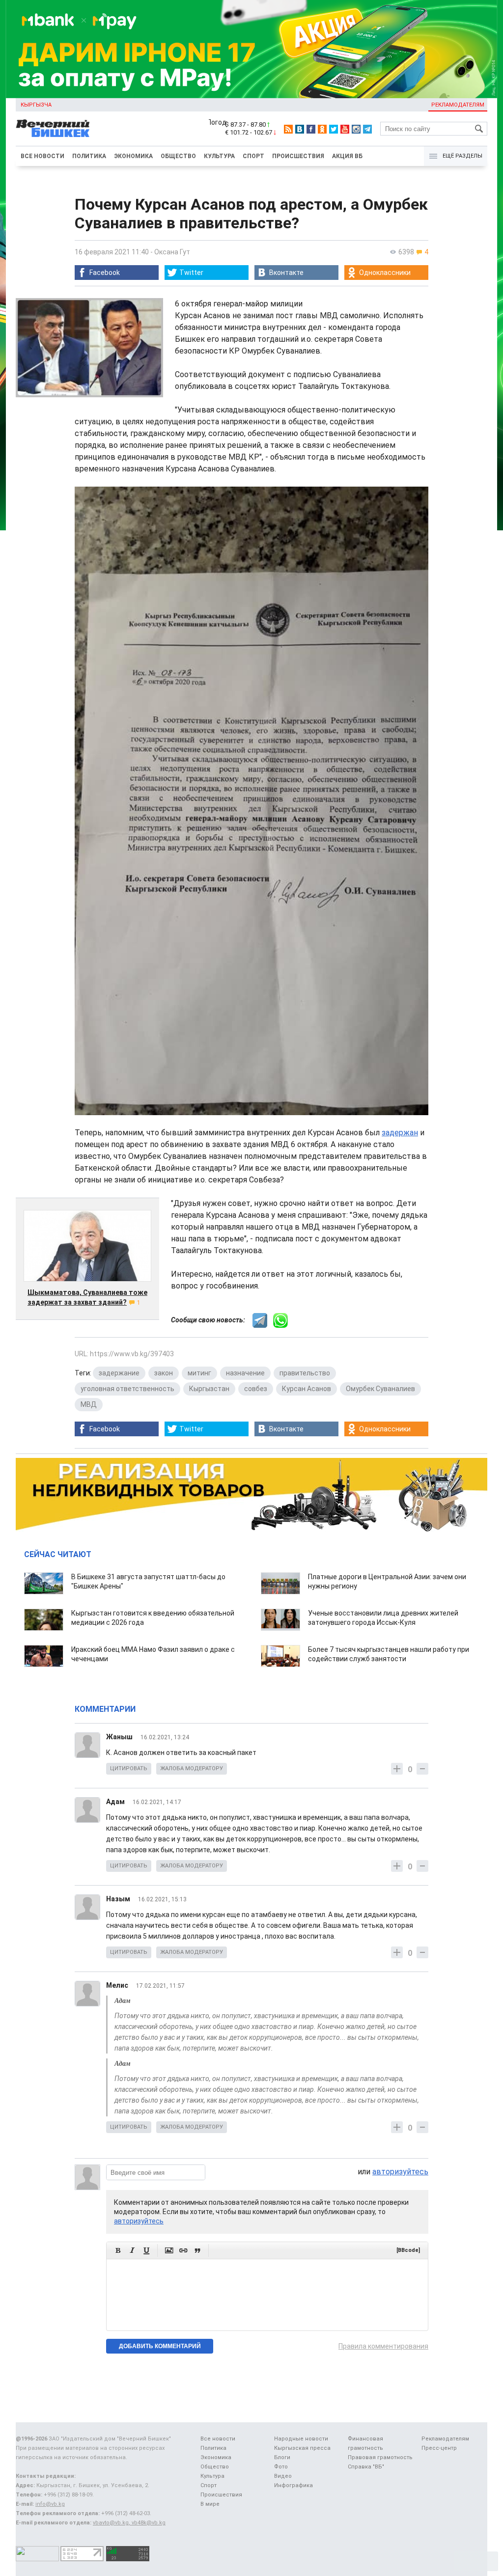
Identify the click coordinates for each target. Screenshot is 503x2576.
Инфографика (293, 2485)
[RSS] (288, 129)
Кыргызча (36, 105)
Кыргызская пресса (302, 2448)
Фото (281, 2467)
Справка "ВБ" (366, 2467)
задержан (400, 1133)
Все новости (42, 156)
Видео (283, 2476)
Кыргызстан (209, 1389)
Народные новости (301, 2439)
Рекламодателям (458, 105)
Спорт (253, 156)
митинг (199, 1373)
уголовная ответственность (127, 1389)
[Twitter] (334, 129)
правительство (305, 1373)
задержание (119, 1373)
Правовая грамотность (380, 2457)
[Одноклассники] (322, 129)
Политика (89, 156)
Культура (219, 156)
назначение (245, 1373)
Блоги (282, 2457)
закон (164, 1373)
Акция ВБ (347, 156)
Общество (178, 156)
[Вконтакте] (300, 129)
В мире (210, 2504)
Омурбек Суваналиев (380, 1389)
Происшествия (298, 156)
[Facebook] (311, 129)
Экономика (133, 156)
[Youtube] (345, 129)
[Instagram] (356, 129)
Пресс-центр (439, 2448)
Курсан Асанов (307, 1389)
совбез (256, 1389)
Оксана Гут (172, 252)
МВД (89, 1404)
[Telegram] (367, 129)
